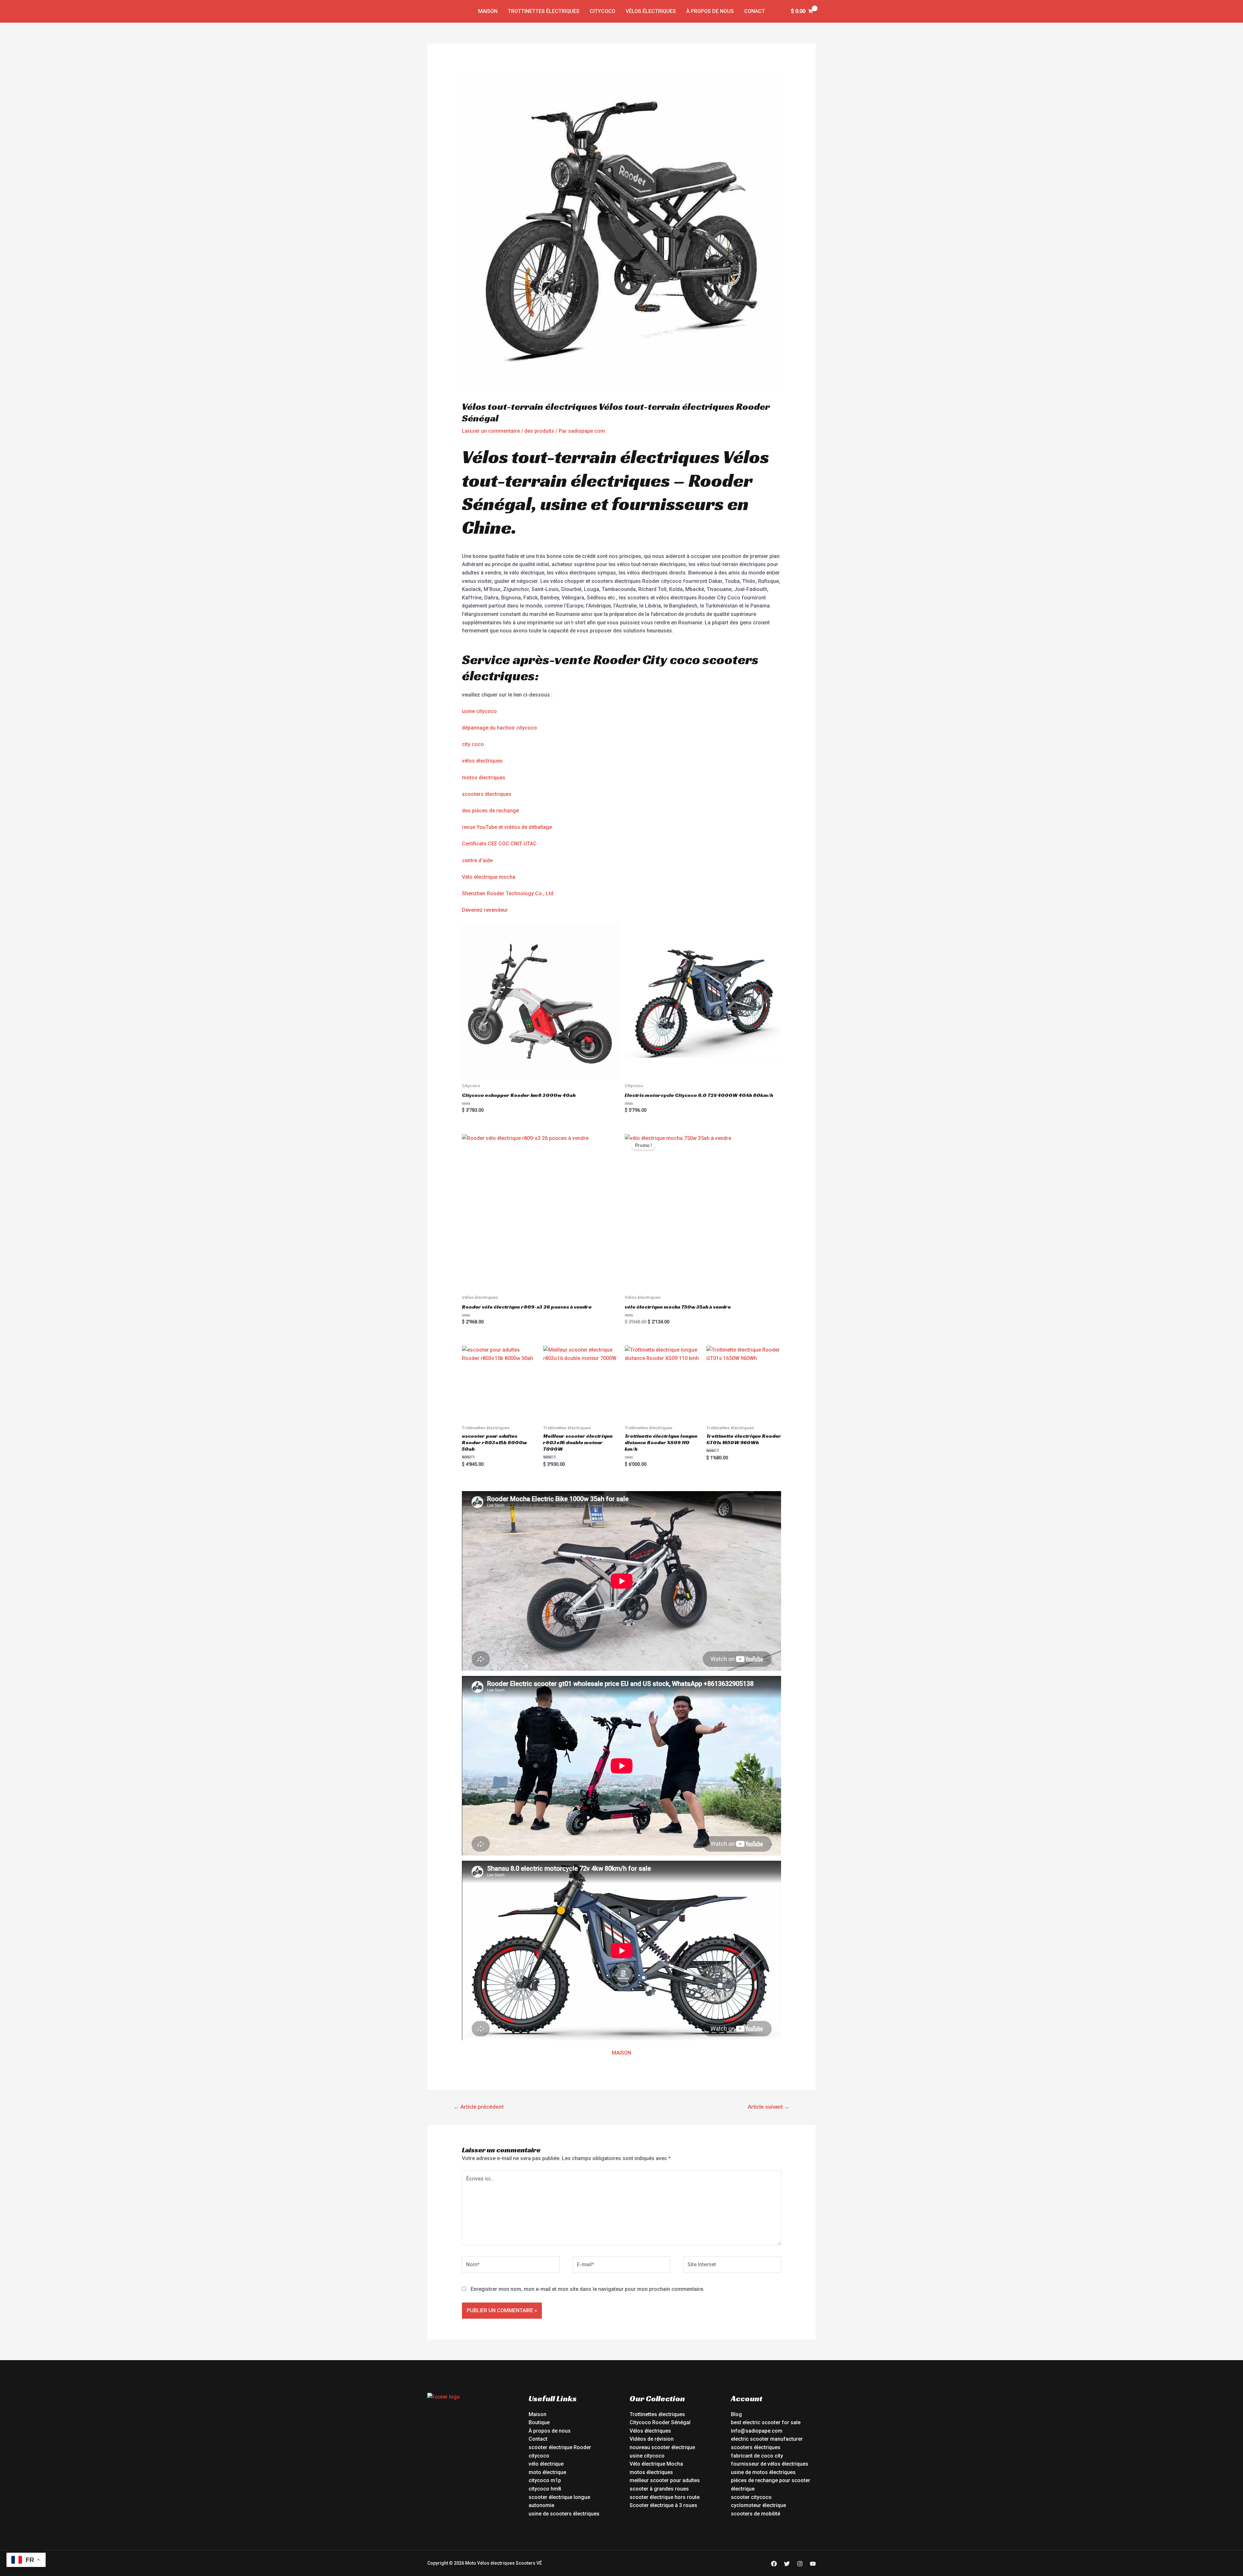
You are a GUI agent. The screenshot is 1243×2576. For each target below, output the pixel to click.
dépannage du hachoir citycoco (499, 728)
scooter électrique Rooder (560, 2447)
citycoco (539, 2456)
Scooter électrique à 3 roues (663, 2505)
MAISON (621, 2053)
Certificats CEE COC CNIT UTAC (499, 844)
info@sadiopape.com (757, 2431)
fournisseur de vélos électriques (770, 2464)
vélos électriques (482, 761)
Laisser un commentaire (491, 431)
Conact (755, 11)
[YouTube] (813, 2564)
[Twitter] (787, 2564)
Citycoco (603, 11)
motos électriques (484, 778)
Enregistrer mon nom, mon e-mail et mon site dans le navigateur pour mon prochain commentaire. (588, 2289)
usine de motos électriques (763, 2472)
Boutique (539, 2422)
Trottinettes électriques (544, 11)
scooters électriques (487, 794)
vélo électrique (546, 2464)
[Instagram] (800, 2564)
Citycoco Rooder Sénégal (660, 2422)
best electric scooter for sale (766, 2422)
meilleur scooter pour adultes (665, 2480)
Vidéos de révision (652, 2439)
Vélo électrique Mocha (656, 2464)
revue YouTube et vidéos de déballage (507, 827)
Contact (538, 2439)
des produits (539, 431)
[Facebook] (774, 2564)
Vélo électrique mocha (489, 877)
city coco (473, 744)
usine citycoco (479, 711)
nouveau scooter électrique (662, 2447)
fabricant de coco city (757, 2456)
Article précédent (479, 2107)
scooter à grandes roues (659, 2489)
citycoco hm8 (545, 2489)
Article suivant (769, 2107)
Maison (488, 11)
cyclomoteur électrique (758, 2505)
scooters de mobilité (756, 2514)
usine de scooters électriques (564, 2514)
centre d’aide (477, 860)
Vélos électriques (651, 11)
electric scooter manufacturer (767, 2439)
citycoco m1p (545, 2480)
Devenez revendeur (485, 910)
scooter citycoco (751, 2497)
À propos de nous (710, 11)
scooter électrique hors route (665, 2497)
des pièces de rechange (490, 811)
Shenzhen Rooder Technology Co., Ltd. (508, 893)
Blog (736, 2414)
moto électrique (547, 2472)
